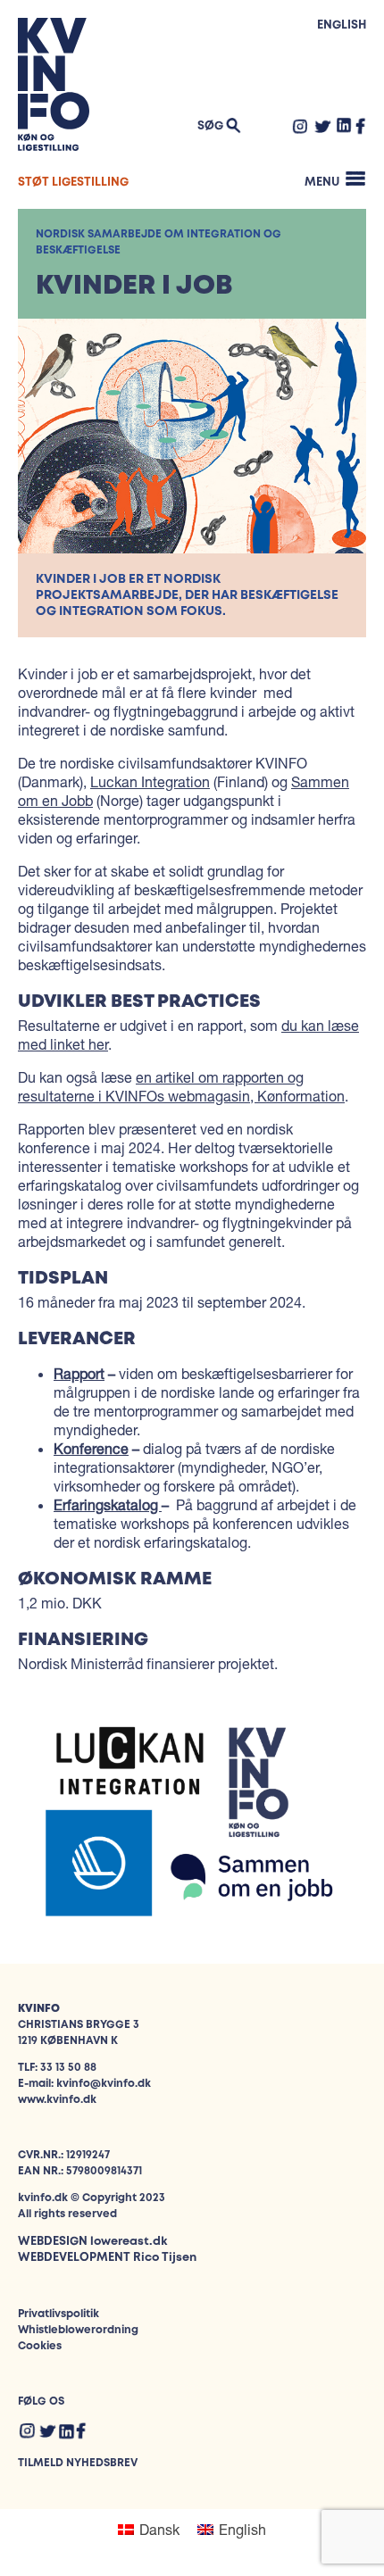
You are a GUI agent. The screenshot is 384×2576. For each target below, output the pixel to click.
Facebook (361, 126)
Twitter (322, 126)
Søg (210, 126)
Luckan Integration (150, 781)
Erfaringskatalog (108, 1504)
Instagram (300, 126)
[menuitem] (149, 2529)
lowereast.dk (129, 2242)
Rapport (79, 1373)
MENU (322, 183)
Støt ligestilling (73, 183)
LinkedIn (344, 125)
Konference (91, 1448)
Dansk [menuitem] (159, 2529)
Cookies (40, 2346)
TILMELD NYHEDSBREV (78, 2463)
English (342, 25)
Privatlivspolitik (58, 2314)
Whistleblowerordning (78, 2330)
